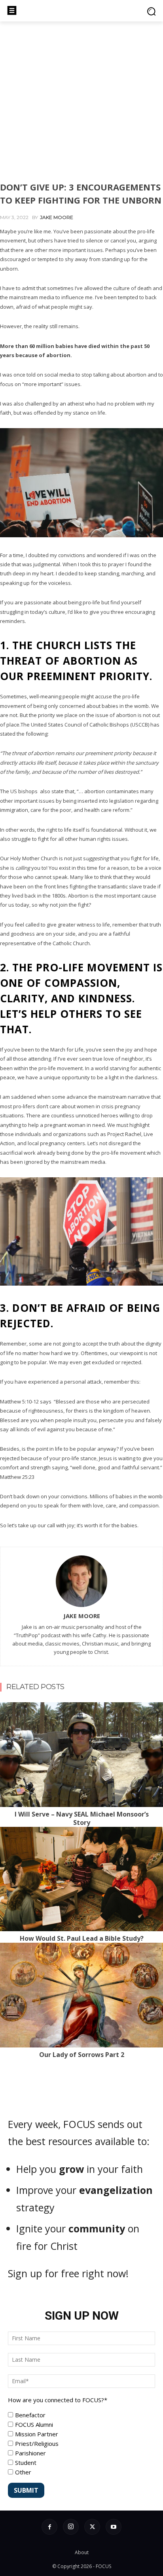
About (82, 2552)
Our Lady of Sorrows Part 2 (82, 2055)
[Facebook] (49, 2527)
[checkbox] (81, 2443)
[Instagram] (71, 2527)
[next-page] (19, 1707)
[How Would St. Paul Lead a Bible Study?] (81, 1879)
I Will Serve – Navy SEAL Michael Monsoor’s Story (82, 1818)
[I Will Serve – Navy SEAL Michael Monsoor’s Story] (81, 1755)
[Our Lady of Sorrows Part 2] (81, 1995)
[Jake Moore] (81, 1581)
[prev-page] (6, 1707)
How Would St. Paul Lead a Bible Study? (82, 1938)
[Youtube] (114, 2527)
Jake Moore (57, 217)
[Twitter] (92, 2527)
